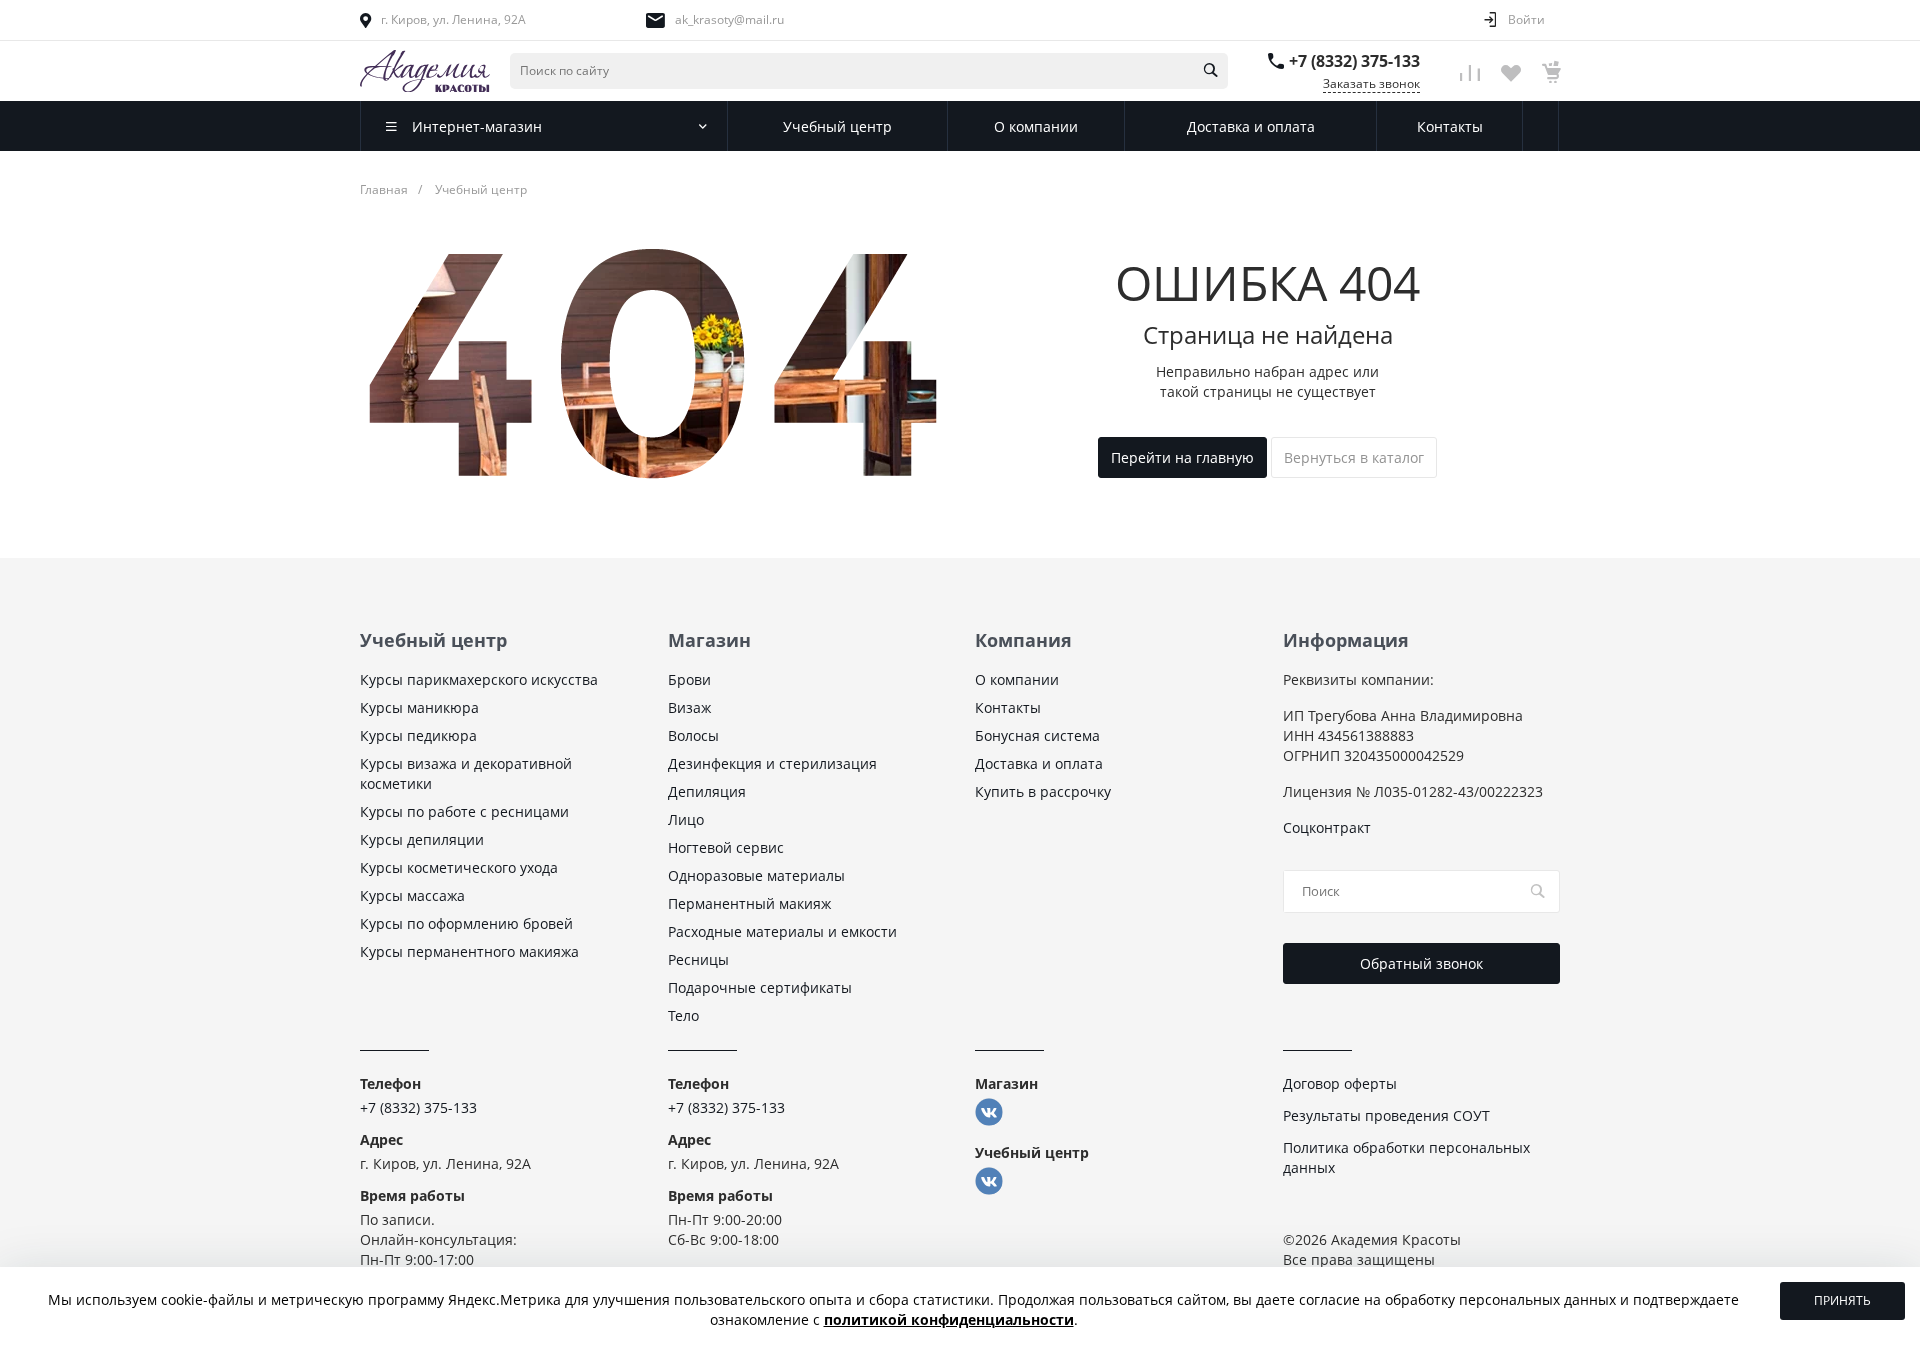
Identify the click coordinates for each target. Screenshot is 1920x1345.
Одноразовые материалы (756, 875)
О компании (1017, 679)
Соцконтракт (1327, 827)
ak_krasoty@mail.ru (729, 19)
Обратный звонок (1421, 963)
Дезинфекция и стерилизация (772, 763)
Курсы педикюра (418, 735)
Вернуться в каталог (1354, 457)
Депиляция (707, 791)
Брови (689, 679)
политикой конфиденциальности (949, 1319)
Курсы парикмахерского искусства (479, 679)
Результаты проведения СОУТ (1386, 1115)
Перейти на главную (1182, 457)
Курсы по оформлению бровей (466, 923)
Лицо (686, 819)
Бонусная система (1037, 735)
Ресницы (698, 959)
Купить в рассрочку (1043, 791)
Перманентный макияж (749, 903)
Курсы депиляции (422, 839)
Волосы (693, 735)
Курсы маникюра (419, 707)
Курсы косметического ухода (459, 867)
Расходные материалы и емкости (782, 931)
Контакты (1008, 707)
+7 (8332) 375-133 (1354, 61)
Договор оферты (1340, 1083)
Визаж (689, 707)
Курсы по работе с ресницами (464, 811)
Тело (683, 1015)
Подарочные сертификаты (760, 987)
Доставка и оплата (1039, 763)
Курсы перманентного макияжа (469, 951)
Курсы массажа (412, 895)
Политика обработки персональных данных (1406, 1157)
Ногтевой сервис (726, 847)
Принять (1842, 1300)
